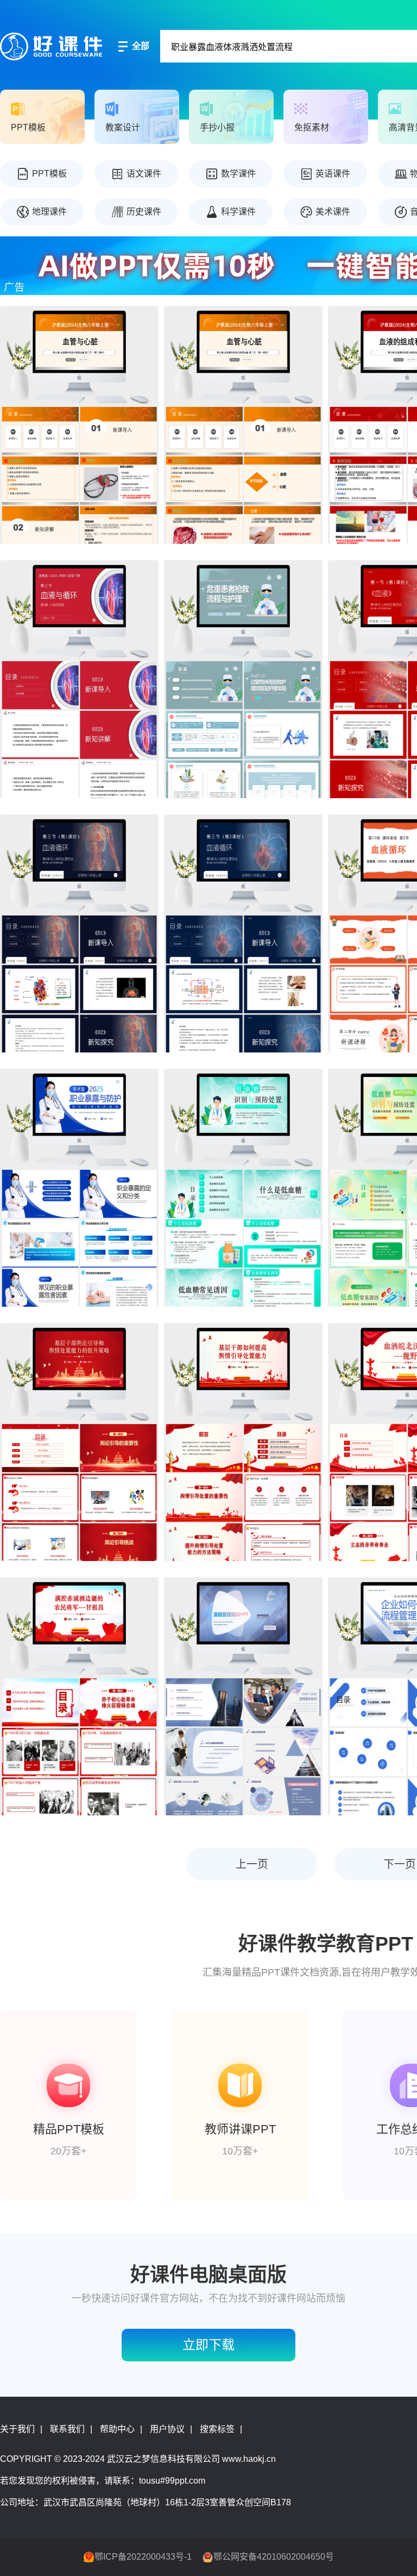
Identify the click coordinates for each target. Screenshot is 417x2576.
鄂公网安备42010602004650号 (274, 2557)
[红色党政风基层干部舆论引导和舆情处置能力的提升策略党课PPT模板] (79, 1442)
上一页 (252, 1864)
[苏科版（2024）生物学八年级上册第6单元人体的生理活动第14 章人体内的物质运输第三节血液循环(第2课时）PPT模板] (243, 933)
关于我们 (17, 2429)
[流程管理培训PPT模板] (243, 1696)
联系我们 (67, 2429)
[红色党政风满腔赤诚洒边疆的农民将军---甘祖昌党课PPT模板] (79, 1696)
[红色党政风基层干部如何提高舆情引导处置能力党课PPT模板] (243, 1442)
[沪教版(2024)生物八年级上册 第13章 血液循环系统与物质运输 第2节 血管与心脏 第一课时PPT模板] (243, 425)
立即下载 (208, 2345)
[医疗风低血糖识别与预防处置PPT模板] (243, 1188)
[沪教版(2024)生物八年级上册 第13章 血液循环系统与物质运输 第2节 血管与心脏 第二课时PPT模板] (79, 425)
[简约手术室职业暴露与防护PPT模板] (79, 1188)
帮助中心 (117, 2429)
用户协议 (167, 2429)
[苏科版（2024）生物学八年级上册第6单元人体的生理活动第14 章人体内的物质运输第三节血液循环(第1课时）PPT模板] (79, 933)
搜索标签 (217, 2429)
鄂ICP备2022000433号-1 (143, 2557)
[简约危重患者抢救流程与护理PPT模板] (243, 679)
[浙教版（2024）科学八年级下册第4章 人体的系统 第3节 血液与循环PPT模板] (79, 679)
